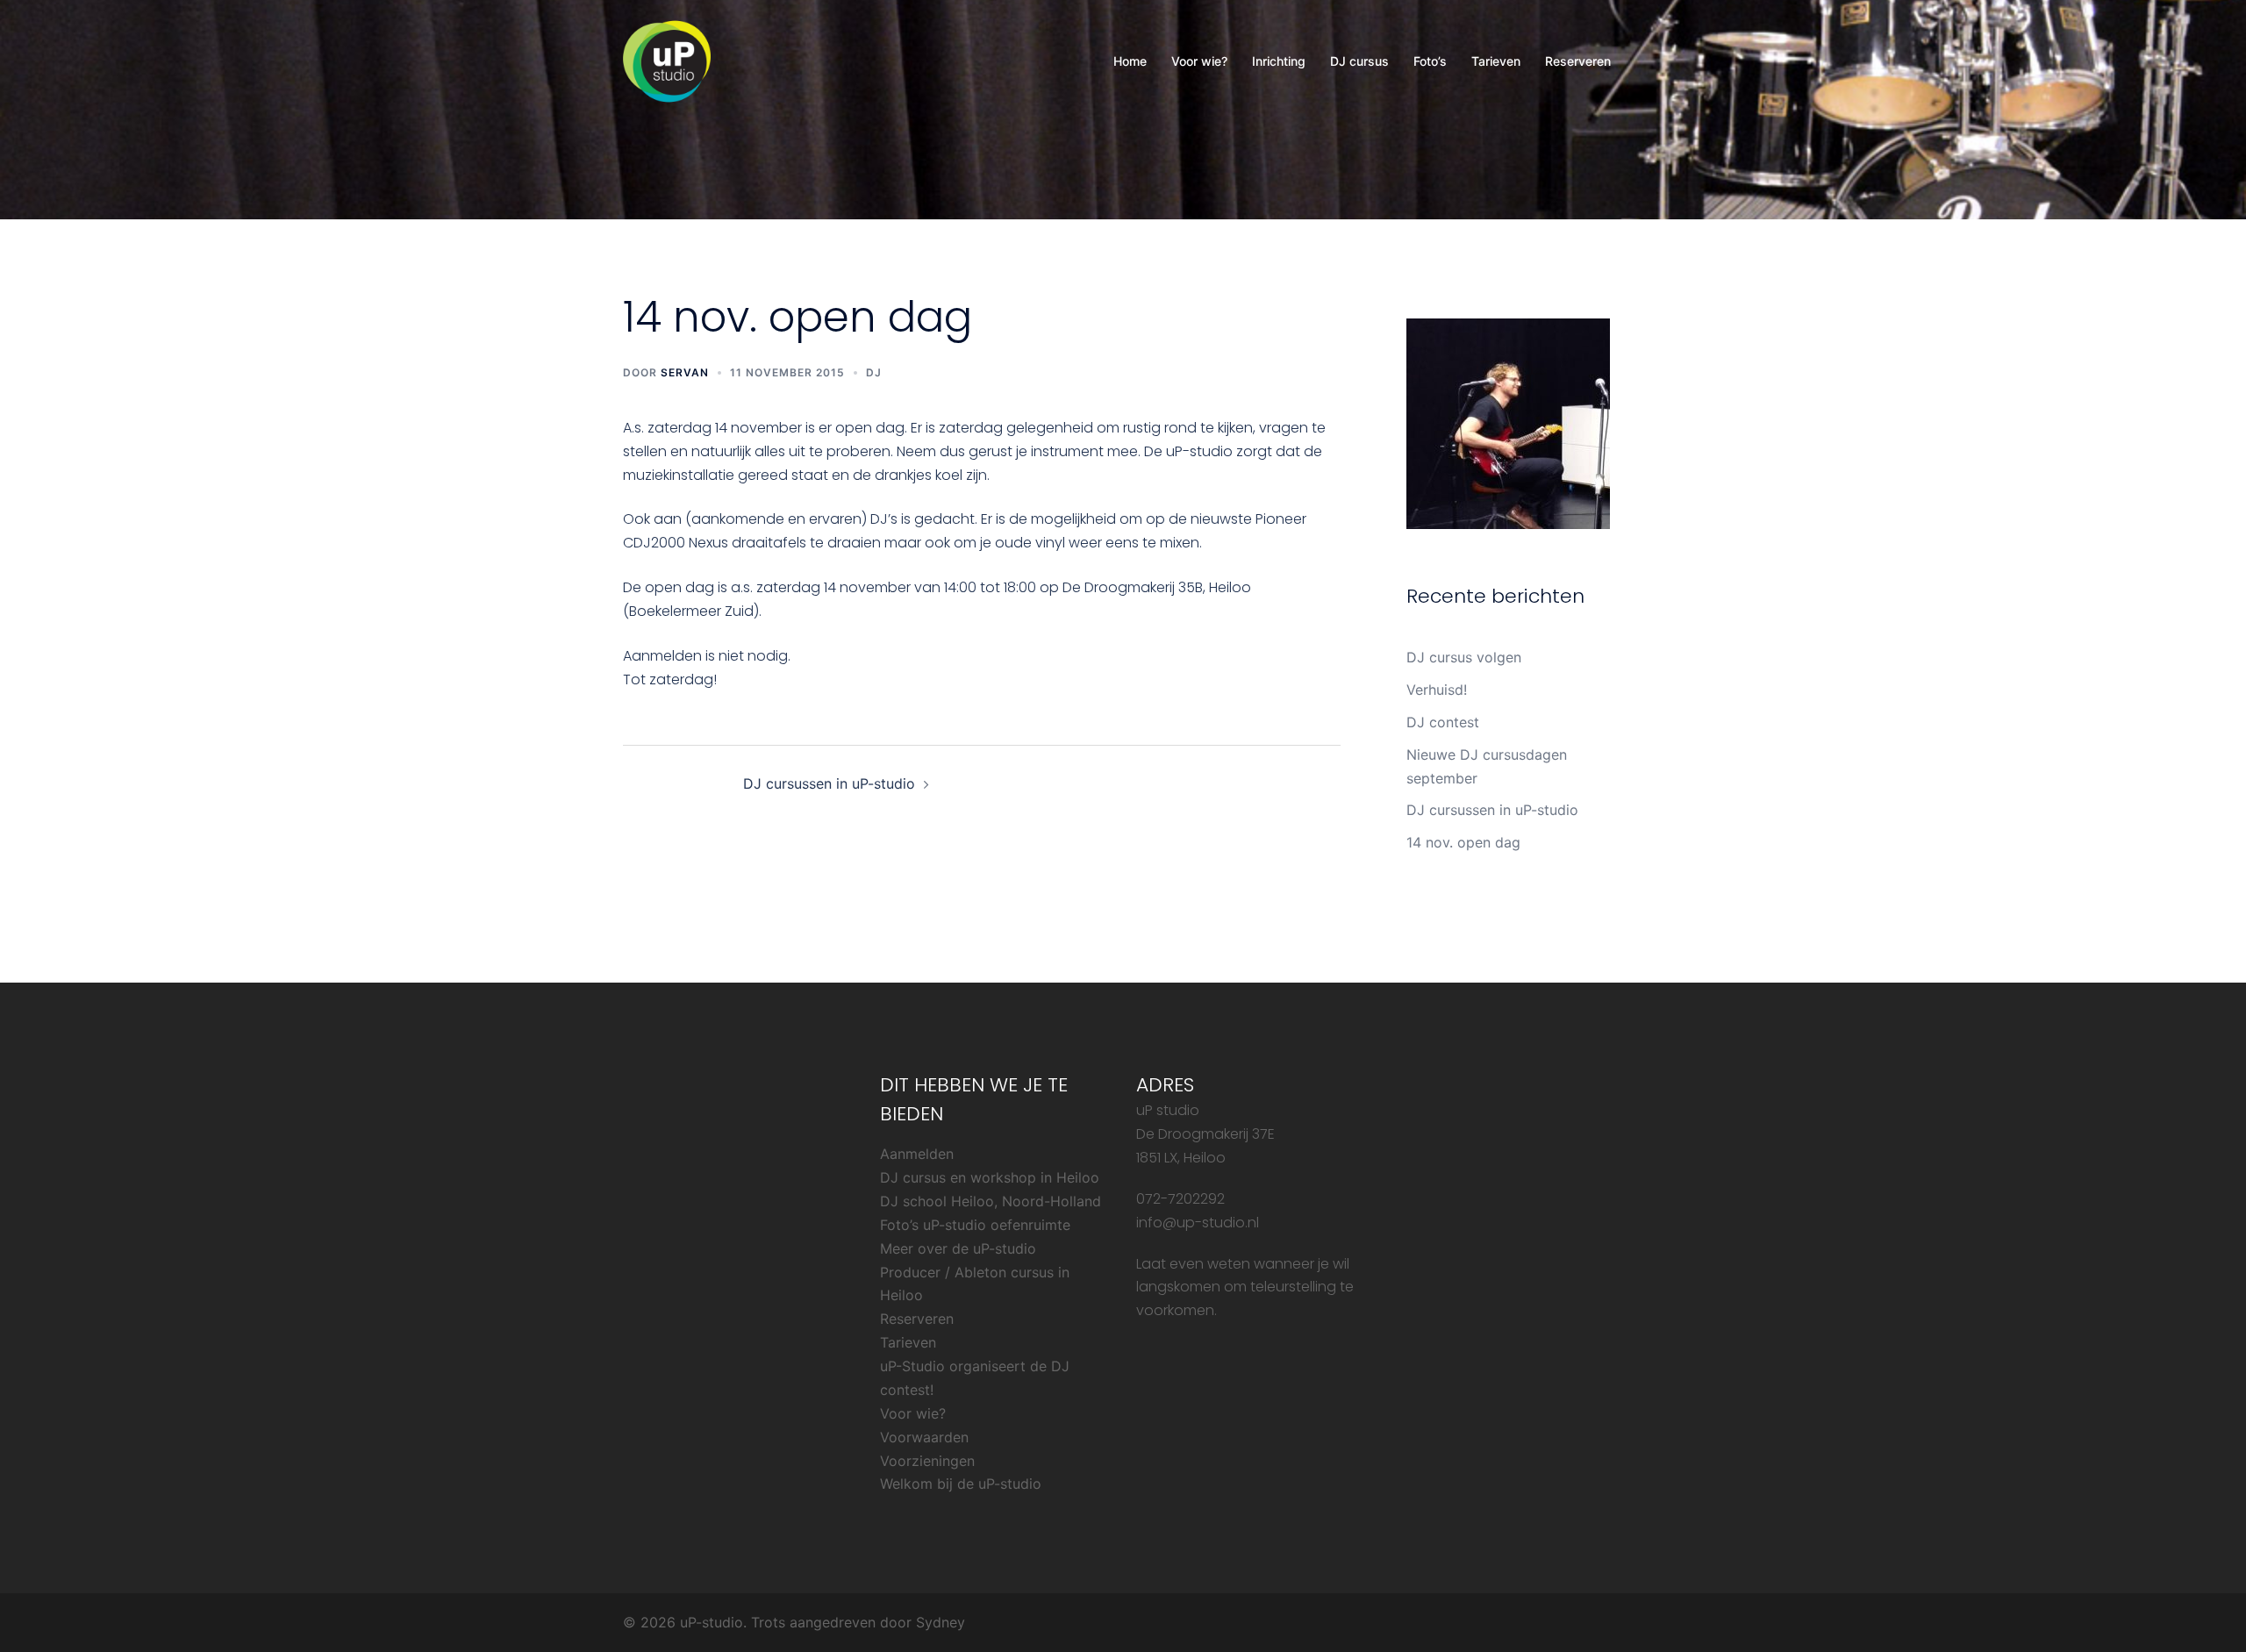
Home (1130, 61)
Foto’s (1430, 61)
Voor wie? (1199, 61)
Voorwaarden (924, 1437)
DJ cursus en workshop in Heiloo (990, 1177)
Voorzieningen (927, 1461)
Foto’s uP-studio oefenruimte (975, 1225)
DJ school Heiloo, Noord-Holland (991, 1201)
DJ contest (1443, 722)
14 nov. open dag (1463, 842)
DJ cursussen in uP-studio (829, 783)
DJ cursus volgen (1464, 657)
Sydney (941, 1622)
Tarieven (1496, 61)
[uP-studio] (667, 60)
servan (685, 372)
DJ (874, 372)
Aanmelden (917, 1154)
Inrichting (1279, 61)
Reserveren (1578, 61)
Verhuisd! (1437, 690)
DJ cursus (1359, 61)
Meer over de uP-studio (958, 1248)
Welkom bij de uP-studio (961, 1484)
